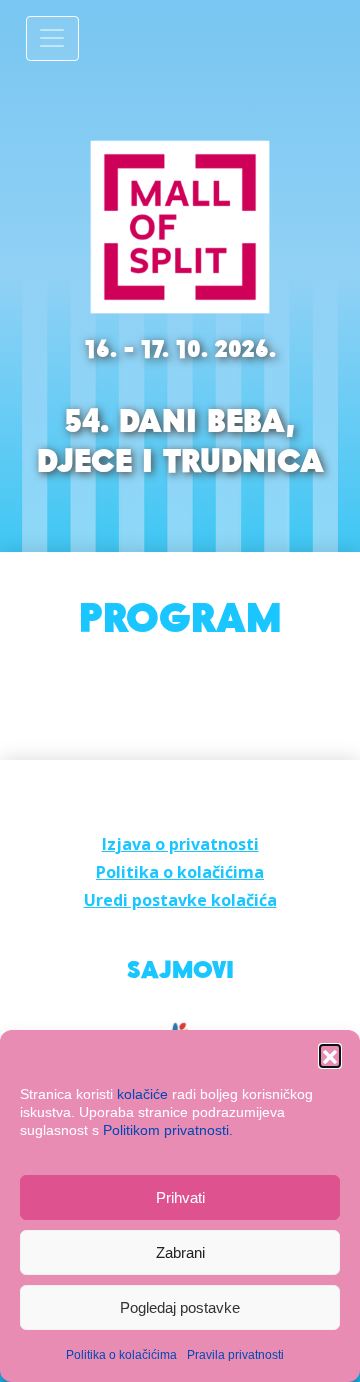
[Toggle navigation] (52, 38)
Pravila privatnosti (235, 1355)
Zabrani (180, 1252)
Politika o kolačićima (121, 1355)
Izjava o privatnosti (180, 844)
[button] (330, 1055)
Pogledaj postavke (180, 1307)
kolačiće (142, 1094)
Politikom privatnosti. (168, 1130)
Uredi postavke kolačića (180, 900)
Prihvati (180, 1197)
